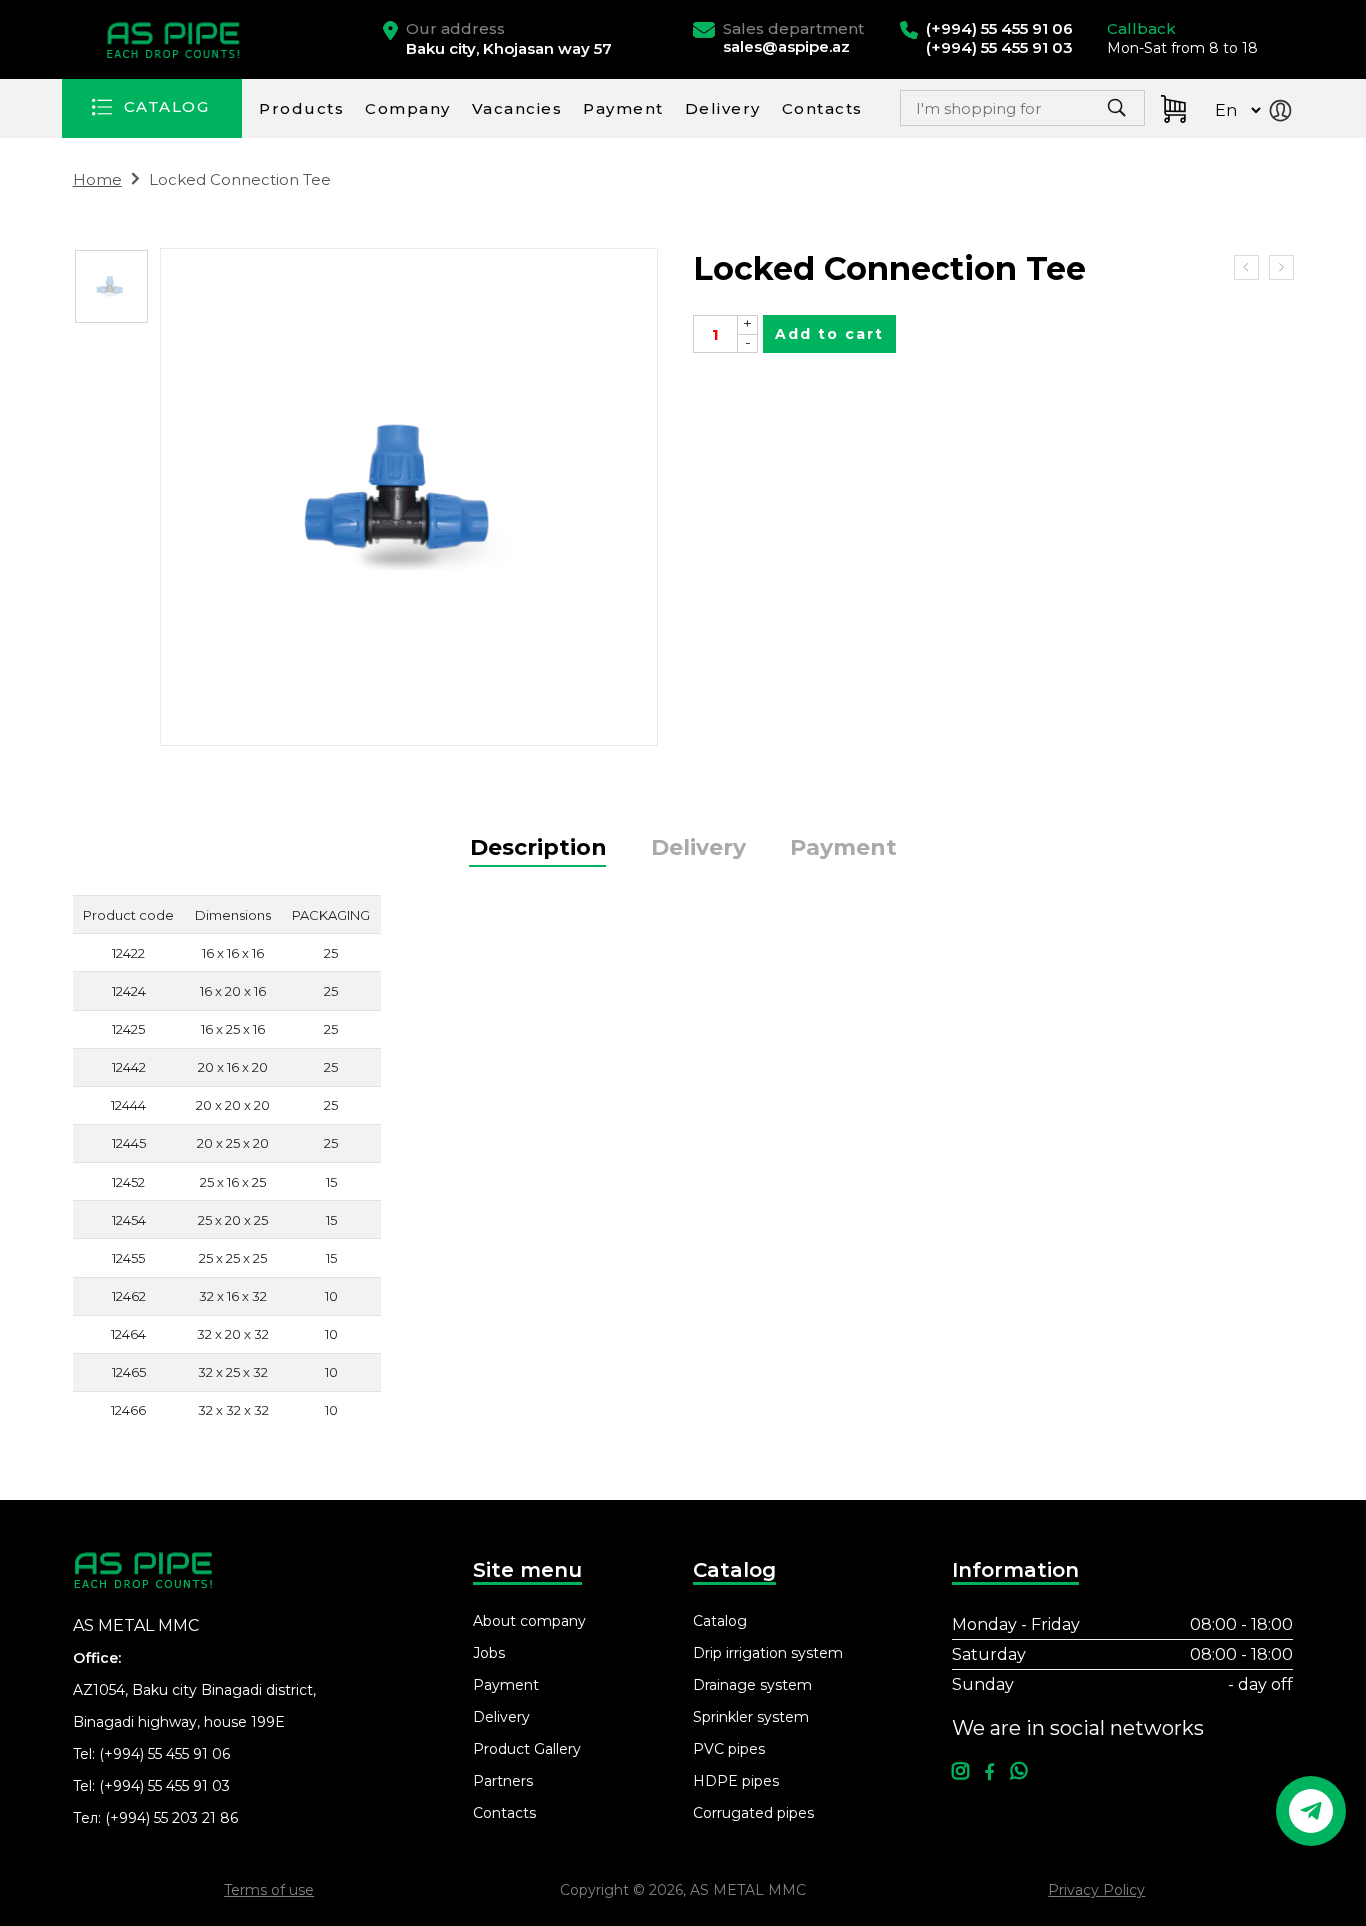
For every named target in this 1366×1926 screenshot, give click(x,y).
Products (301, 108)
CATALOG (166, 106)
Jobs (489, 1653)
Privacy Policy (1096, 1890)
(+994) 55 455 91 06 (164, 1754)
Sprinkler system (751, 1717)
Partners (503, 1781)
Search (1068, 113)
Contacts (822, 108)
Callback (1141, 28)
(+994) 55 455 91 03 (164, 1786)
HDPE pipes (736, 1781)
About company (529, 1621)
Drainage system (752, 1685)
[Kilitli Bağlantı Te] (111, 286)
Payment (623, 108)
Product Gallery (527, 1749)
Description (538, 848)
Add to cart (829, 334)
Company (408, 108)
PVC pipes (729, 1749)
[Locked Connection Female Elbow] (1281, 267)
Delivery (723, 108)
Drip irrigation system (768, 1653)
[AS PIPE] (176, 40)
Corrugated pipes (753, 1813)
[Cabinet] (1284, 113)
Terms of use (269, 1890)
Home (97, 179)
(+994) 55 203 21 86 (171, 1818)
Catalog (720, 1621)
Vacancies (517, 108)
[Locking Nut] (1246, 267)
